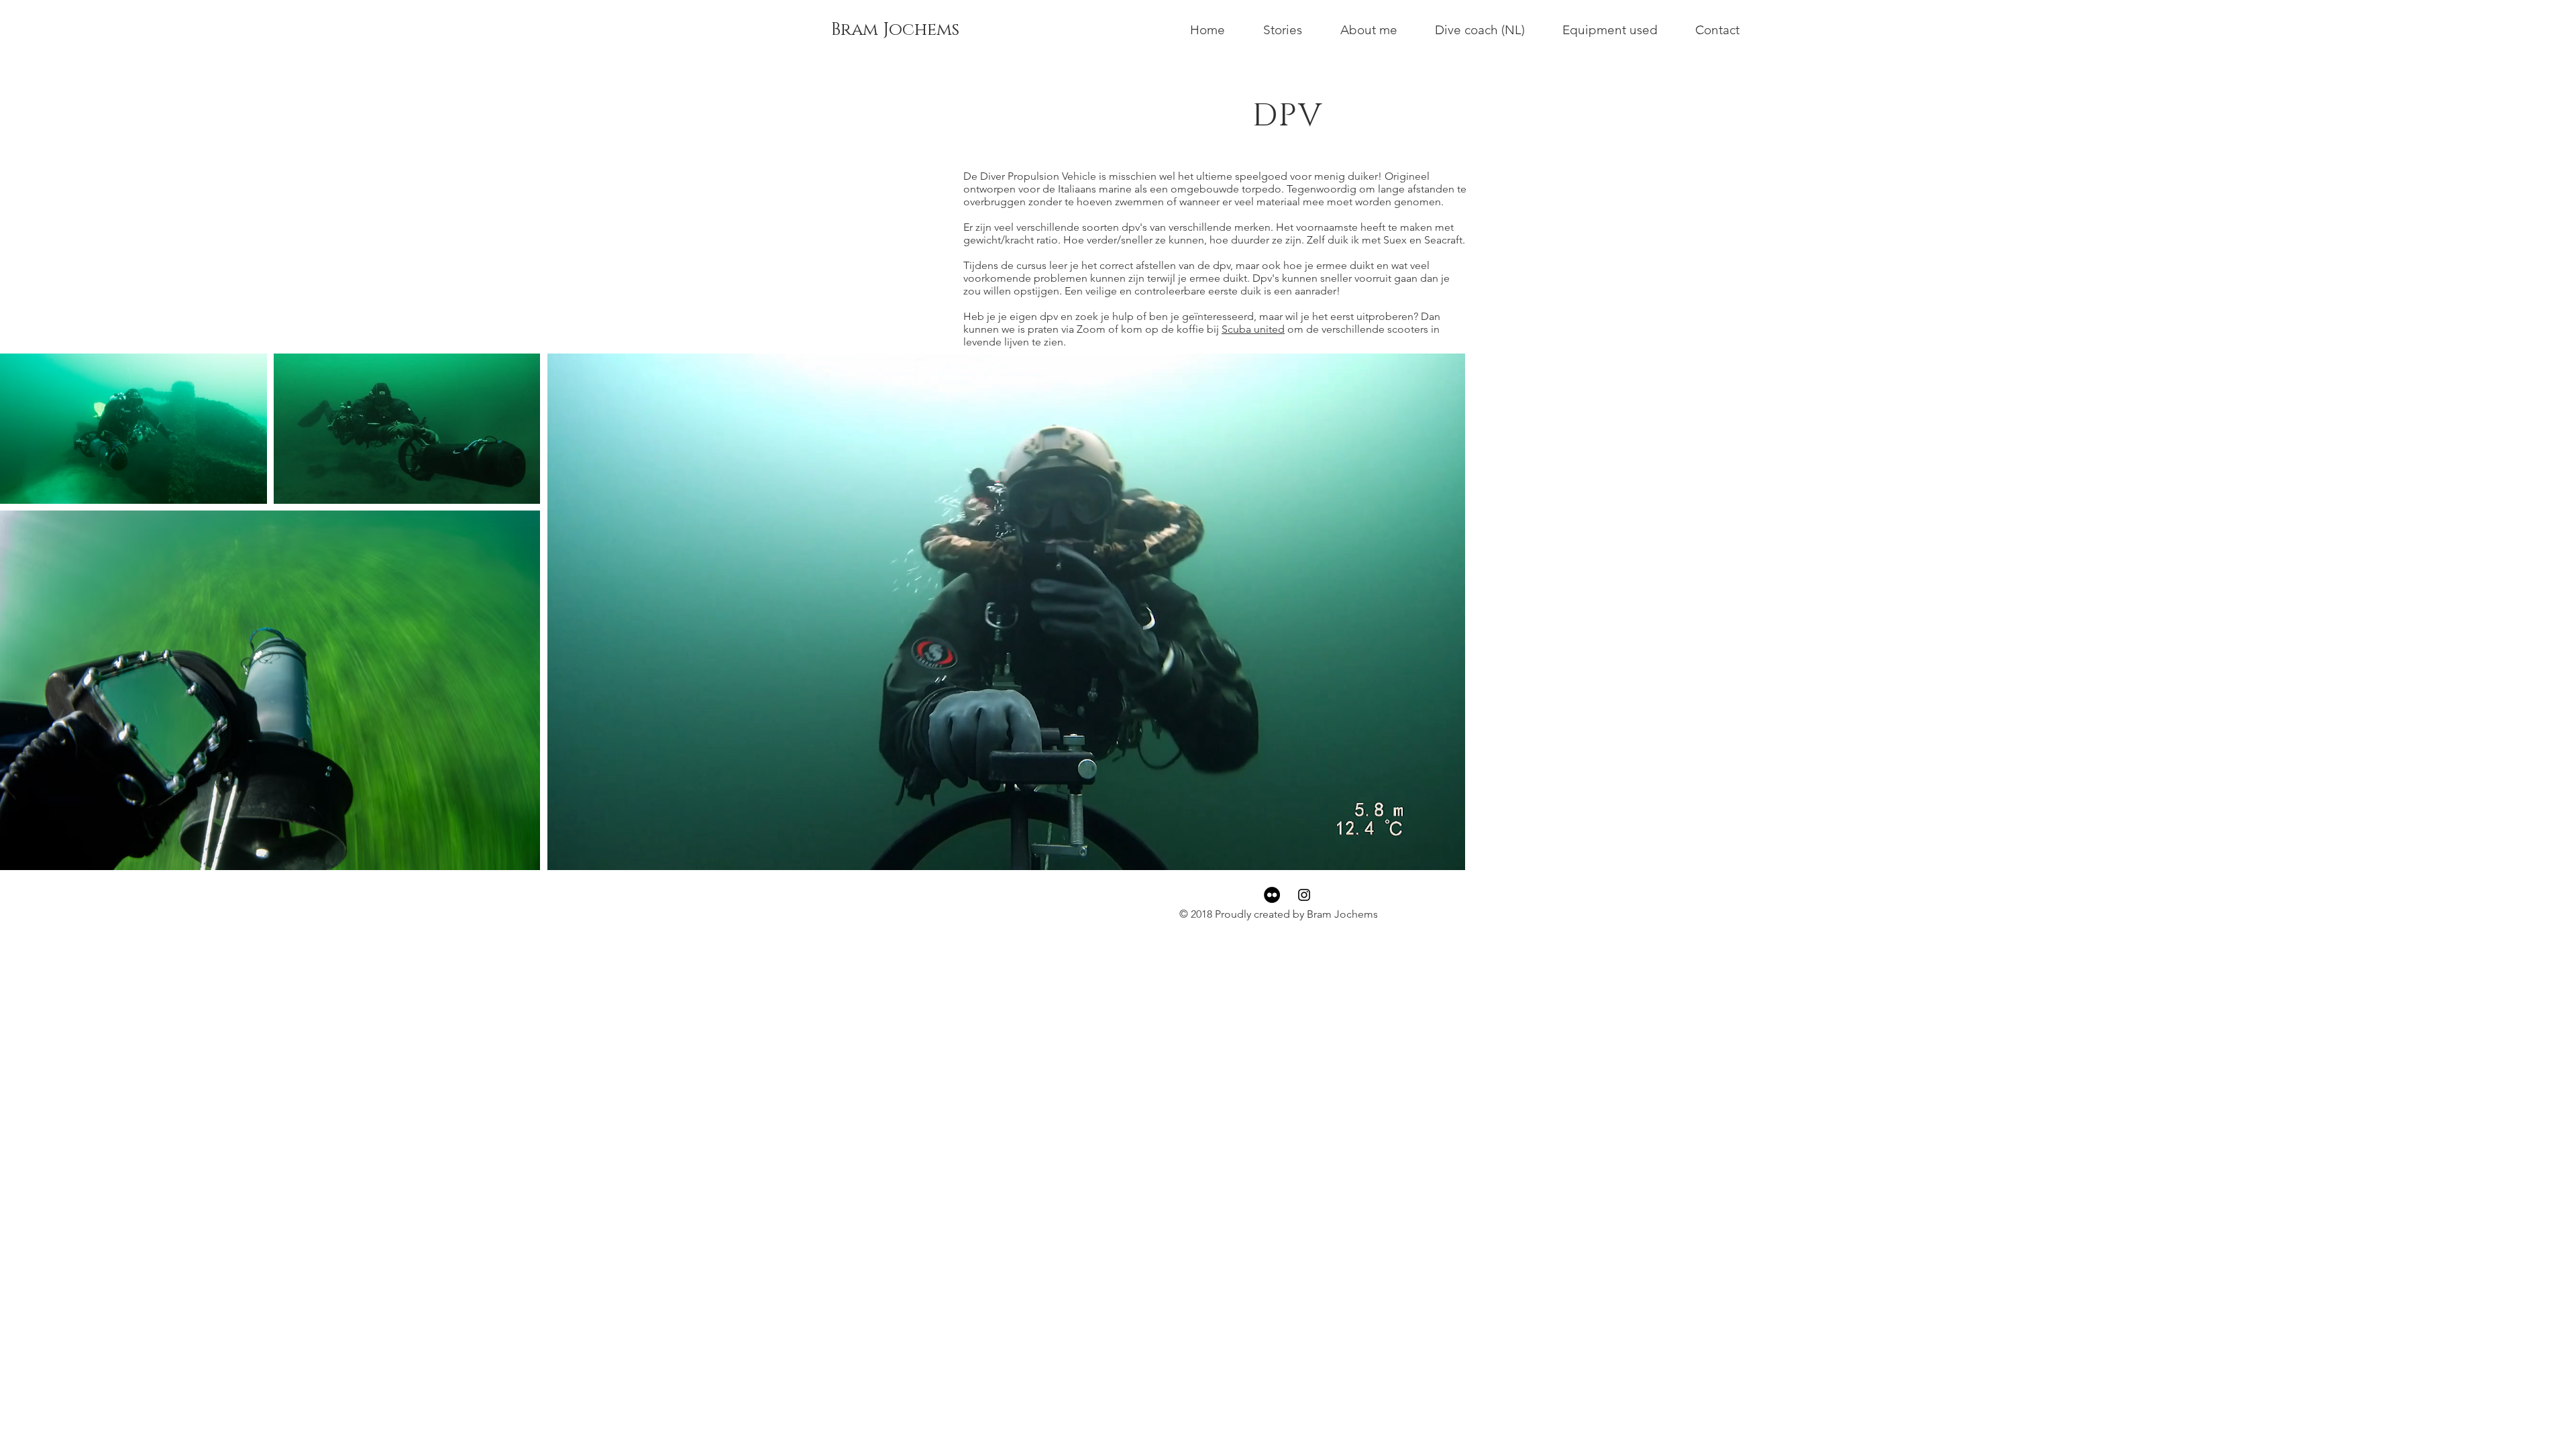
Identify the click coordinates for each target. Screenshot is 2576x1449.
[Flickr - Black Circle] (1272, 895)
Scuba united (1253, 329)
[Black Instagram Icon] (1304, 895)
